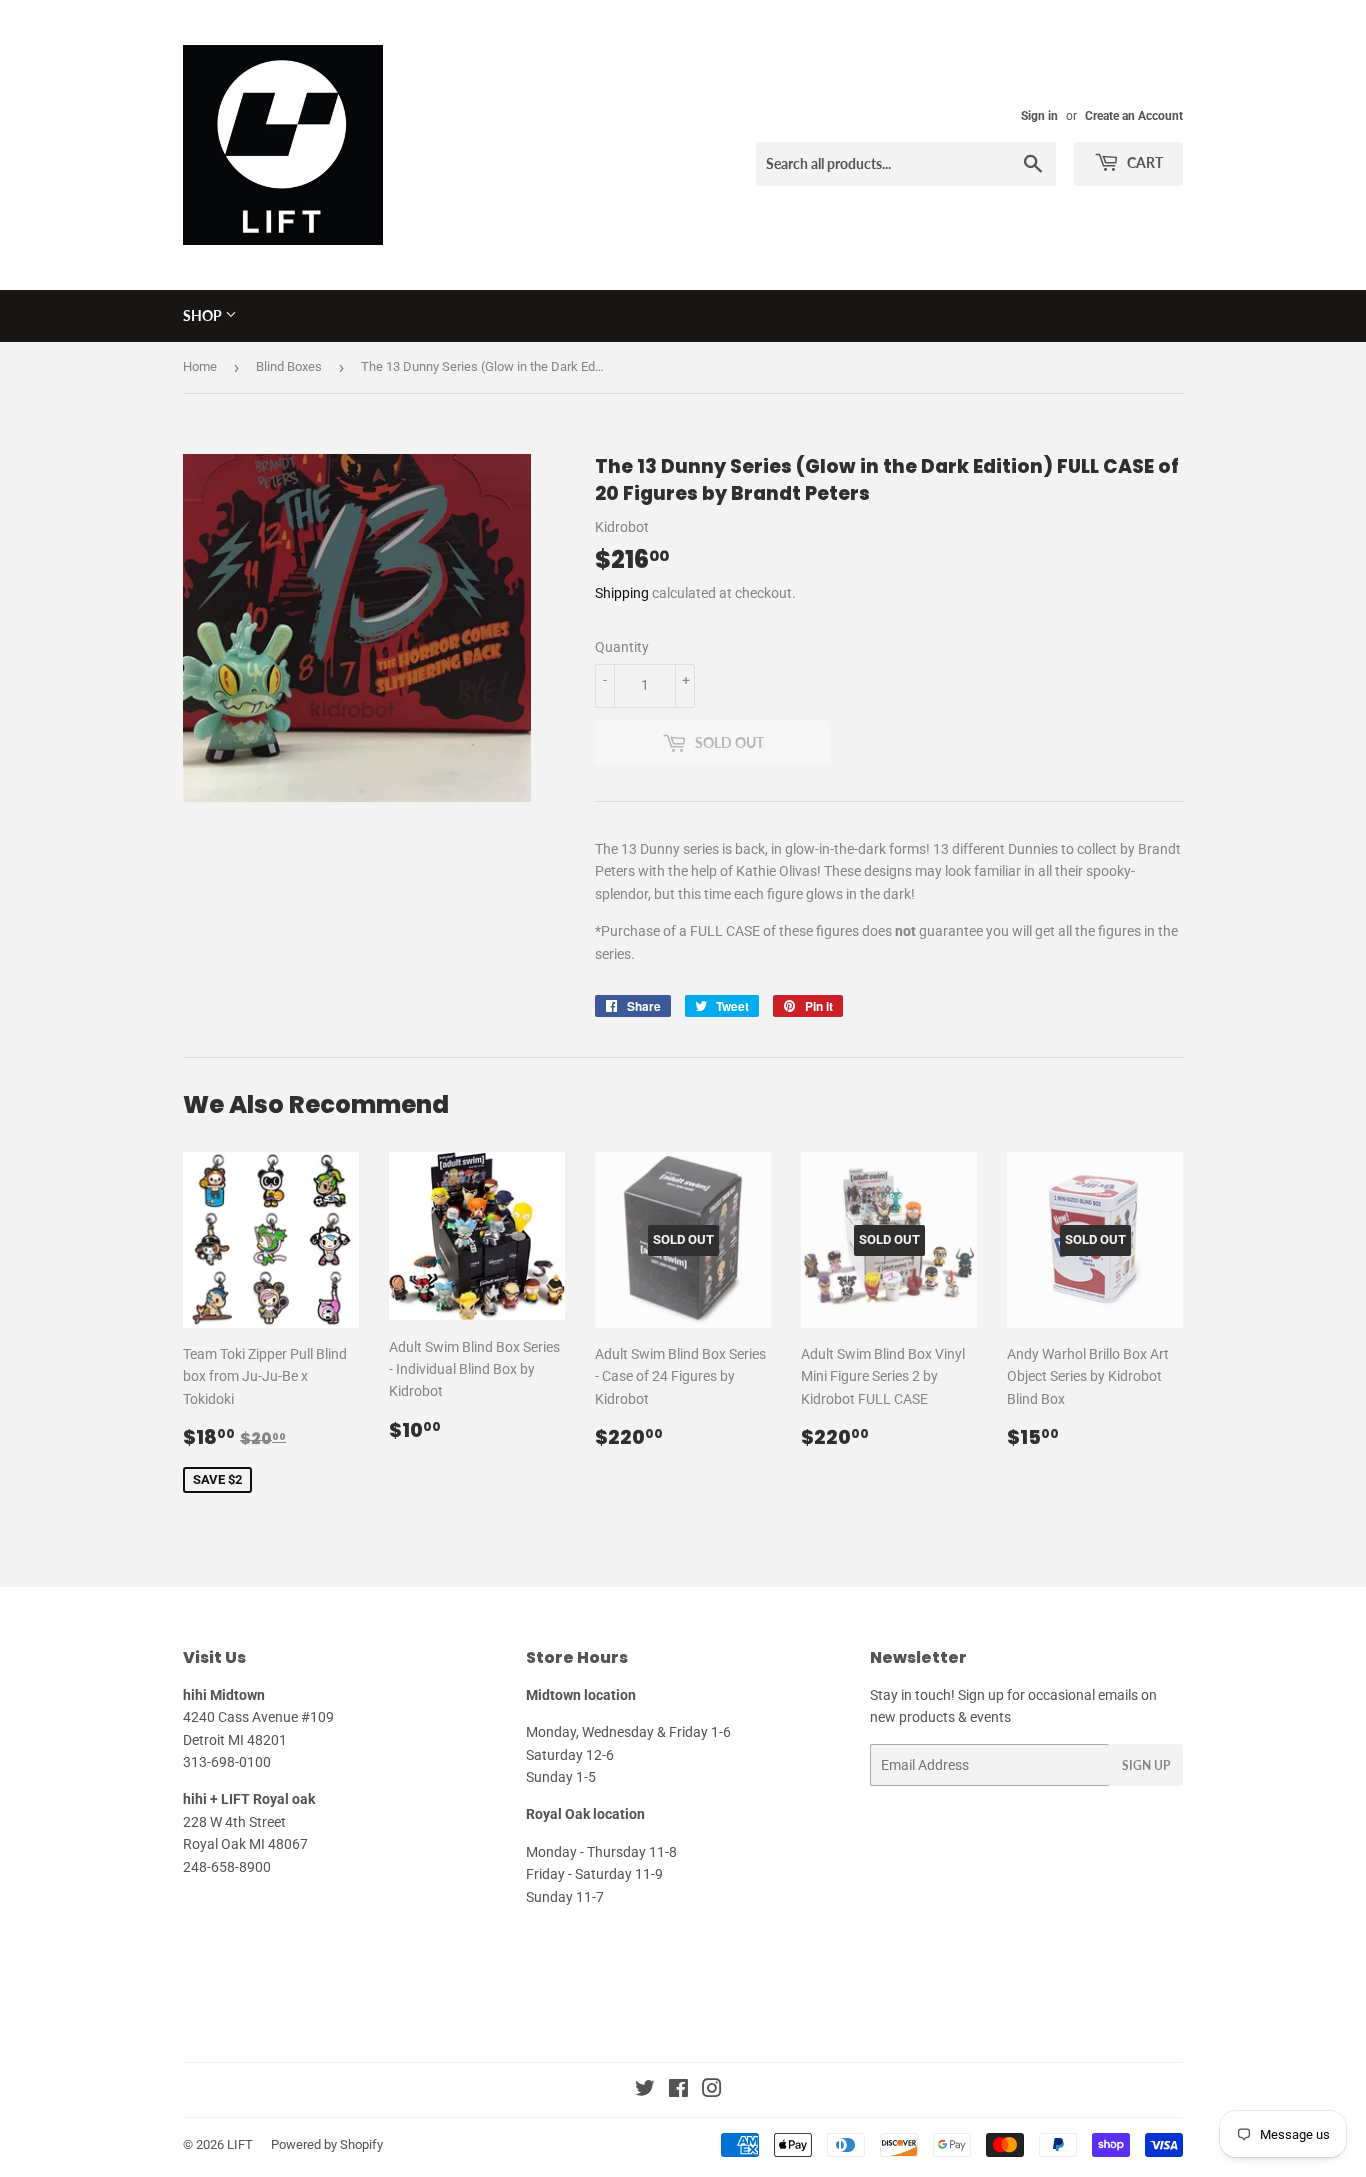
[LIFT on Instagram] (712, 2091)
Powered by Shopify (327, 2144)
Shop (204, 315)
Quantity (622, 647)
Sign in (1039, 116)
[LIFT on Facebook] (678, 2091)
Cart (1143, 162)
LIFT (240, 2144)
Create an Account (1134, 116)
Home (200, 366)
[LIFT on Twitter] (645, 2091)
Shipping (622, 593)
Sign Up (1146, 1765)
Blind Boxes (289, 366)
